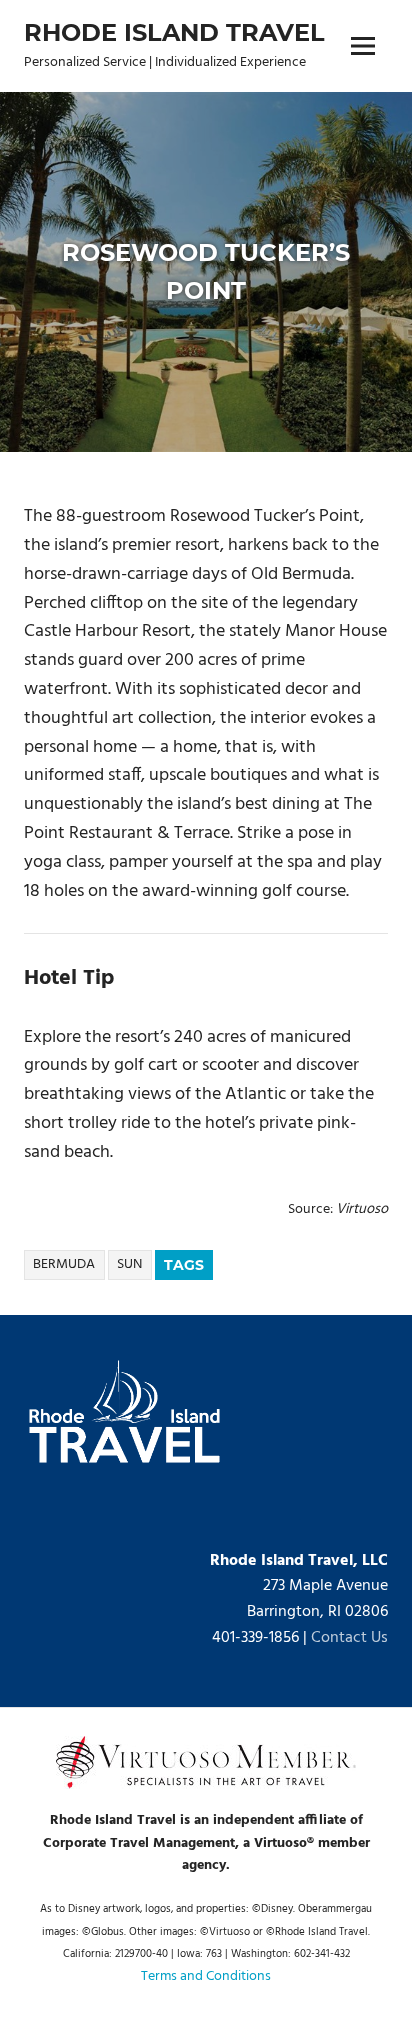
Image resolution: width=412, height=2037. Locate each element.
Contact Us (349, 1638)
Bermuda (64, 1264)
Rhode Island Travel (174, 32)
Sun (129, 1264)
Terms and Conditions (206, 1976)
